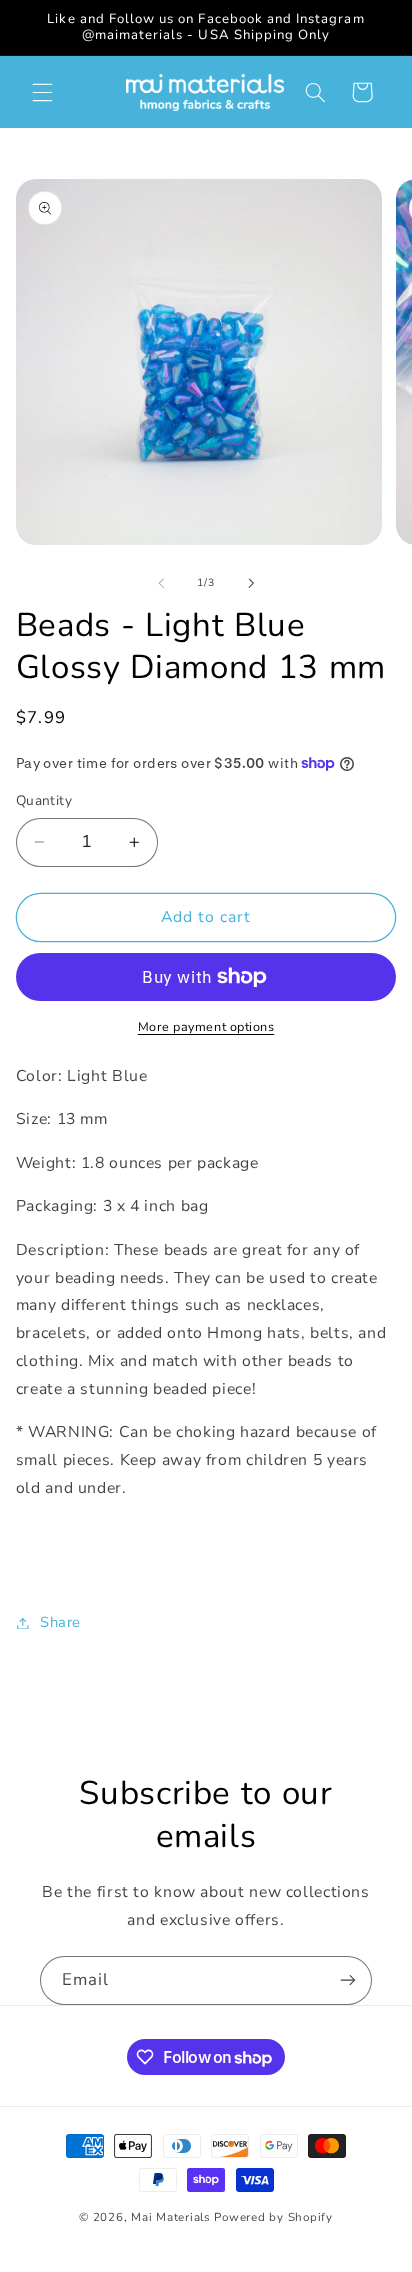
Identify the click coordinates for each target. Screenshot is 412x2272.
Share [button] (60, 1622)
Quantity (44, 800)
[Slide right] (251, 583)
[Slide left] (161, 583)
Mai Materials (171, 2217)
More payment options (206, 1026)
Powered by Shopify (273, 2217)
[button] (42, 92)
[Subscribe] (348, 1980)
